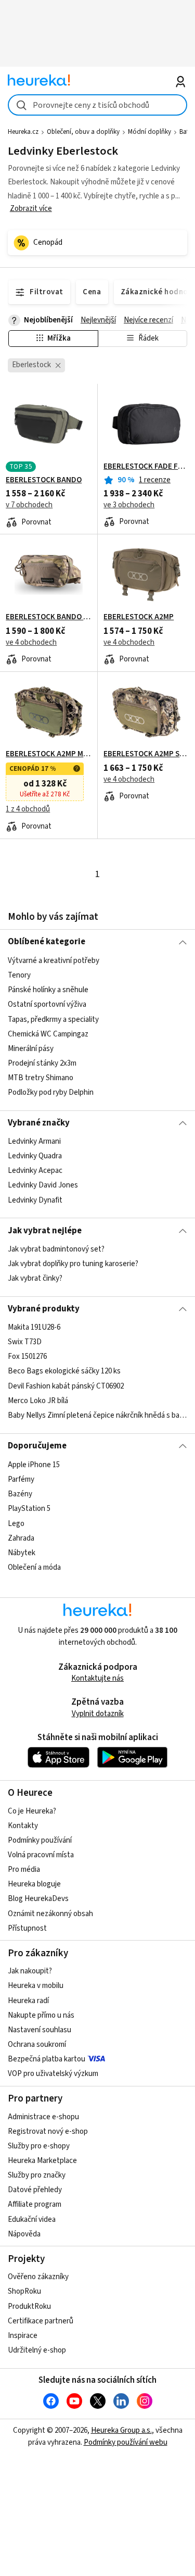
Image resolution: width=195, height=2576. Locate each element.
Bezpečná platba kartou (47, 2059)
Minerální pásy (31, 1048)
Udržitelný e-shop (37, 2350)
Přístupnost (27, 1928)
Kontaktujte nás (97, 1678)
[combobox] (97, 105)
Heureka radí (28, 2001)
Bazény (20, 1494)
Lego (16, 1523)
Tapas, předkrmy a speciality (53, 1019)
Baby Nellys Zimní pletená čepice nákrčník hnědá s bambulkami (97, 1415)
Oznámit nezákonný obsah (50, 1914)
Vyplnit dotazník (98, 1714)
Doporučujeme (37, 1446)
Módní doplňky (149, 132)
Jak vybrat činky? (35, 1278)
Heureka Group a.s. (121, 2430)
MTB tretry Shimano (41, 1078)
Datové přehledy (35, 2190)
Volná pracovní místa (41, 1855)
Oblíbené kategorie (47, 942)
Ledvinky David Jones (43, 1185)
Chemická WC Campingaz (48, 1034)
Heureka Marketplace (42, 2161)
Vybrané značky (39, 1123)
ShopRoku (24, 2291)
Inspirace (23, 2336)
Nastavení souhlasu (40, 2030)
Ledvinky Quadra (35, 1156)
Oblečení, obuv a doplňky (83, 132)
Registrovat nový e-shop (48, 2131)
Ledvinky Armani (34, 1141)
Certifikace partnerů (41, 2321)
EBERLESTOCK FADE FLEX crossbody (146, 467)
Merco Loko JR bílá (38, 1401)
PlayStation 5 (29, 1509)
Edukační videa (32, 2219)
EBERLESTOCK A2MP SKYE (146, 754)
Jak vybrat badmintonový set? (56, 1249)
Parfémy (21, 1479)
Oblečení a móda (34, 1567)
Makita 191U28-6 (34, 1327)
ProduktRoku (29, 2306)
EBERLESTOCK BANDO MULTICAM (49, 617)
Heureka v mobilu (36, 1986)
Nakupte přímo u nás (41, 2015)
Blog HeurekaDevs (38, 1899)
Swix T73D (25, 1342)
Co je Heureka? (32, 1811)
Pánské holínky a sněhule (48, 990)
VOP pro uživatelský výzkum (53, 2074)
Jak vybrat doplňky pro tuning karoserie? (73, 1264)
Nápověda (24, 2234)
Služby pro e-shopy (39, 2146)
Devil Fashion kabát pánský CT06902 (66, 1386)
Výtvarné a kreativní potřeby (54, 961)
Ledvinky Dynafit (35, 1200)
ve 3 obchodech (129, 505)
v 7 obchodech (29, 505)
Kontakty (23, 1826)
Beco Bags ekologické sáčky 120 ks (64, 1372)
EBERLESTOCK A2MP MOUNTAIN (49, 754)
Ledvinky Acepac (35, 1171)
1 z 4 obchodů (28, 809)
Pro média (24, 1870)
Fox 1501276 (27, 1357)
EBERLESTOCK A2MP (139, 617)
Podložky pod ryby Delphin (51, 1092)
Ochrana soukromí (37, 2044)
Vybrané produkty (44, 1309)
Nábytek (22, 1552)
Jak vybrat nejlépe (45, 1231)
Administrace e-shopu (43, 2117)
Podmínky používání (40, 1840)
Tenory (19, 975)
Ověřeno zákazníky (38, 2277)
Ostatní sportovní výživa (47, 1004)
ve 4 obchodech (31, 642)
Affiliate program (35, 2204)
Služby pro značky (37, 2175)
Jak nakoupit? (30, 1971)
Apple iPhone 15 (34, 1465)
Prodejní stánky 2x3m (42, 1063)
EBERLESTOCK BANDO (44, 480)
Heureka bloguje (34, 1884)
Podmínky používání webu (126, 2442)
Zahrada (21, 1538)
